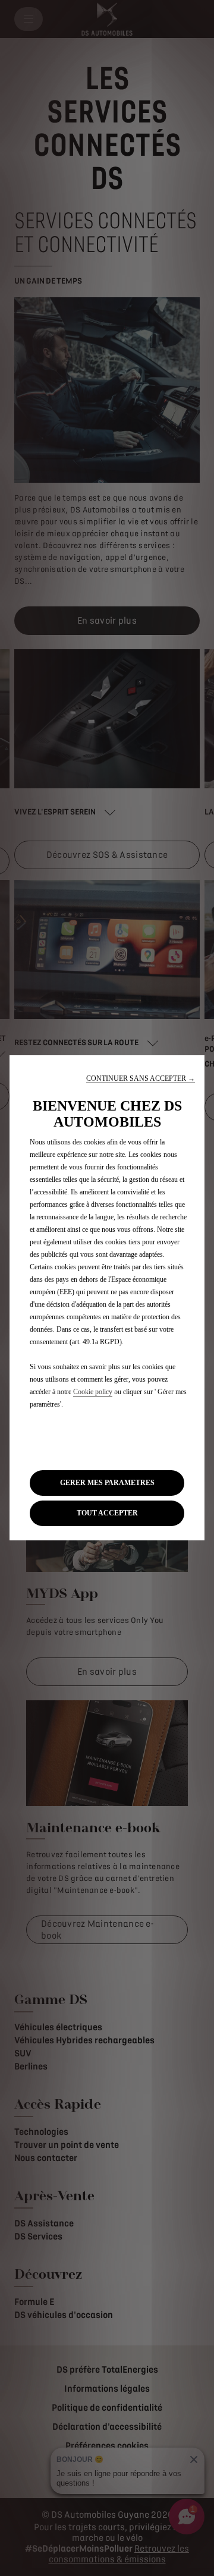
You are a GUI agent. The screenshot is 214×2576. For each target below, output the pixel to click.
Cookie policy (93, 1392)
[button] (141, 1079)
